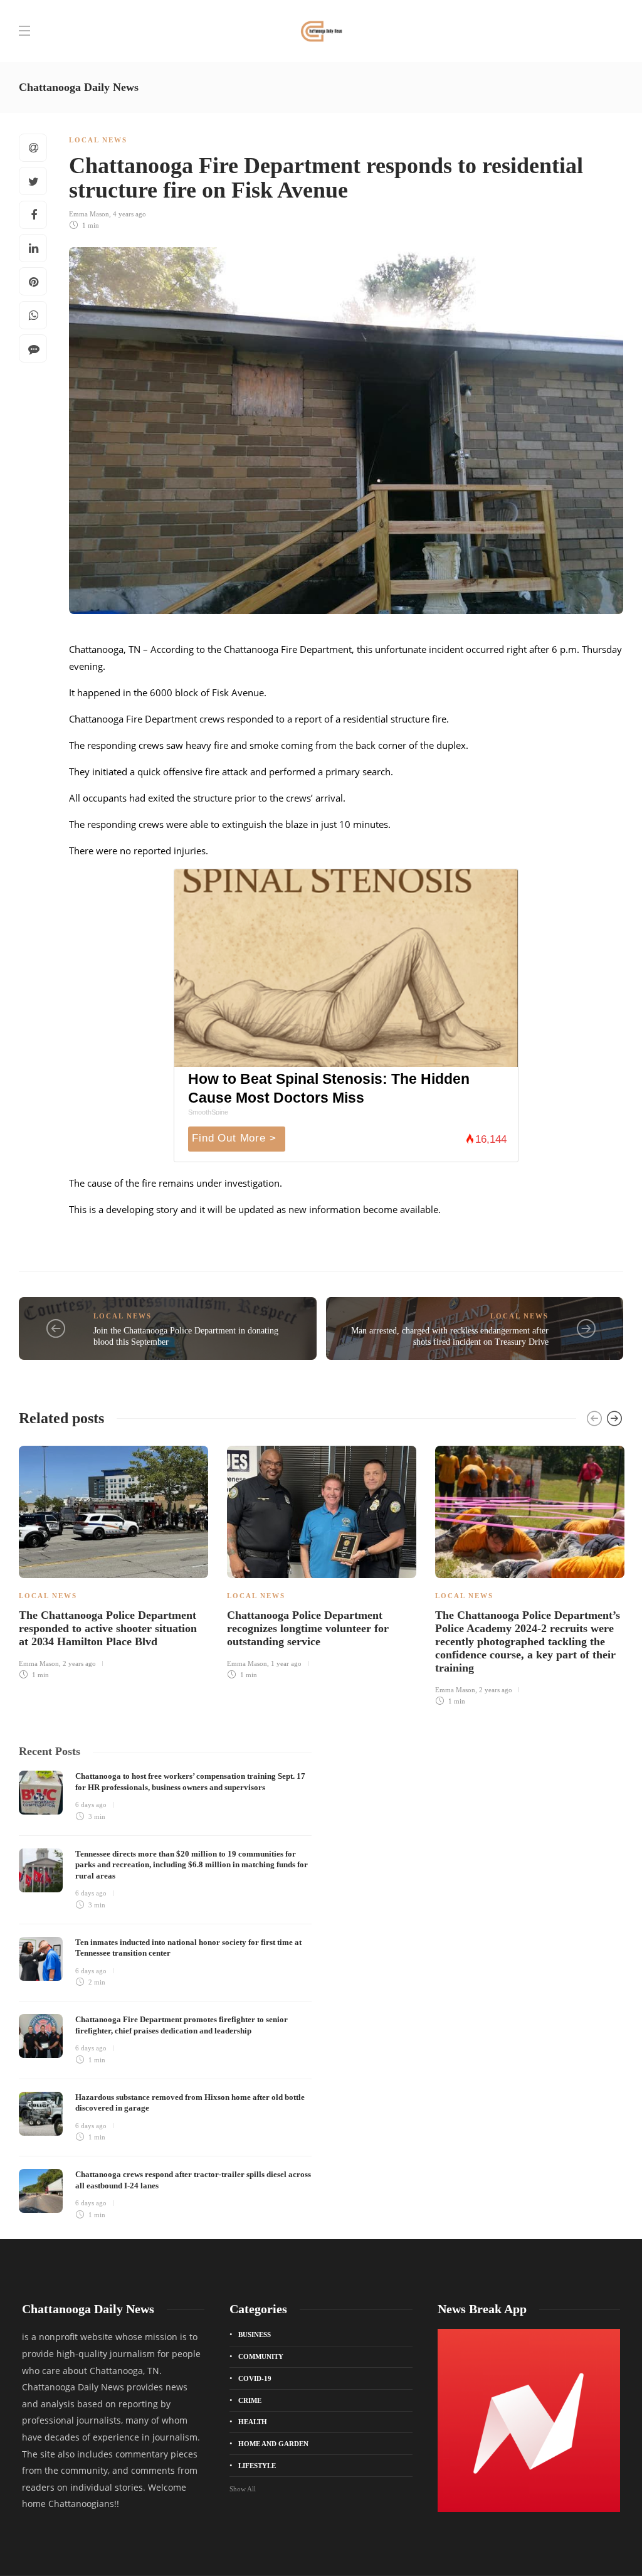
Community (261, 2356)
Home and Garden (273, 2444)
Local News (98, 140)
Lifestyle (257, 2466)
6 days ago (91, 1805)
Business (255, 2335)
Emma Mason (89, 214)
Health (253, 2422)
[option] (113, 1561)
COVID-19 (255, 2378)
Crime (250, 2400)
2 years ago (79, 1663)
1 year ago (286, 1663)
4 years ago (129, 214)
